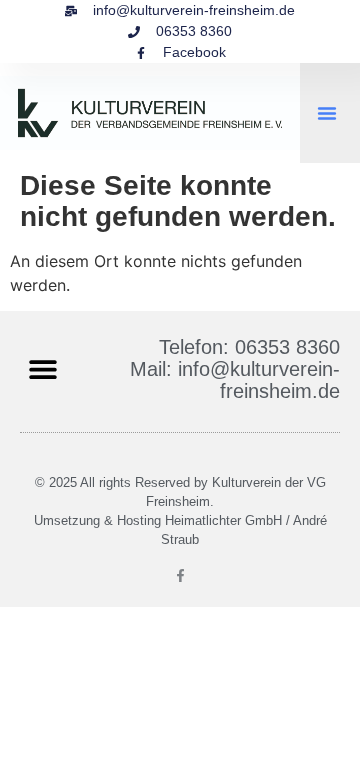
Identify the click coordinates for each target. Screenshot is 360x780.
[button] (327, 113)
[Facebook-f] (180, 575)
